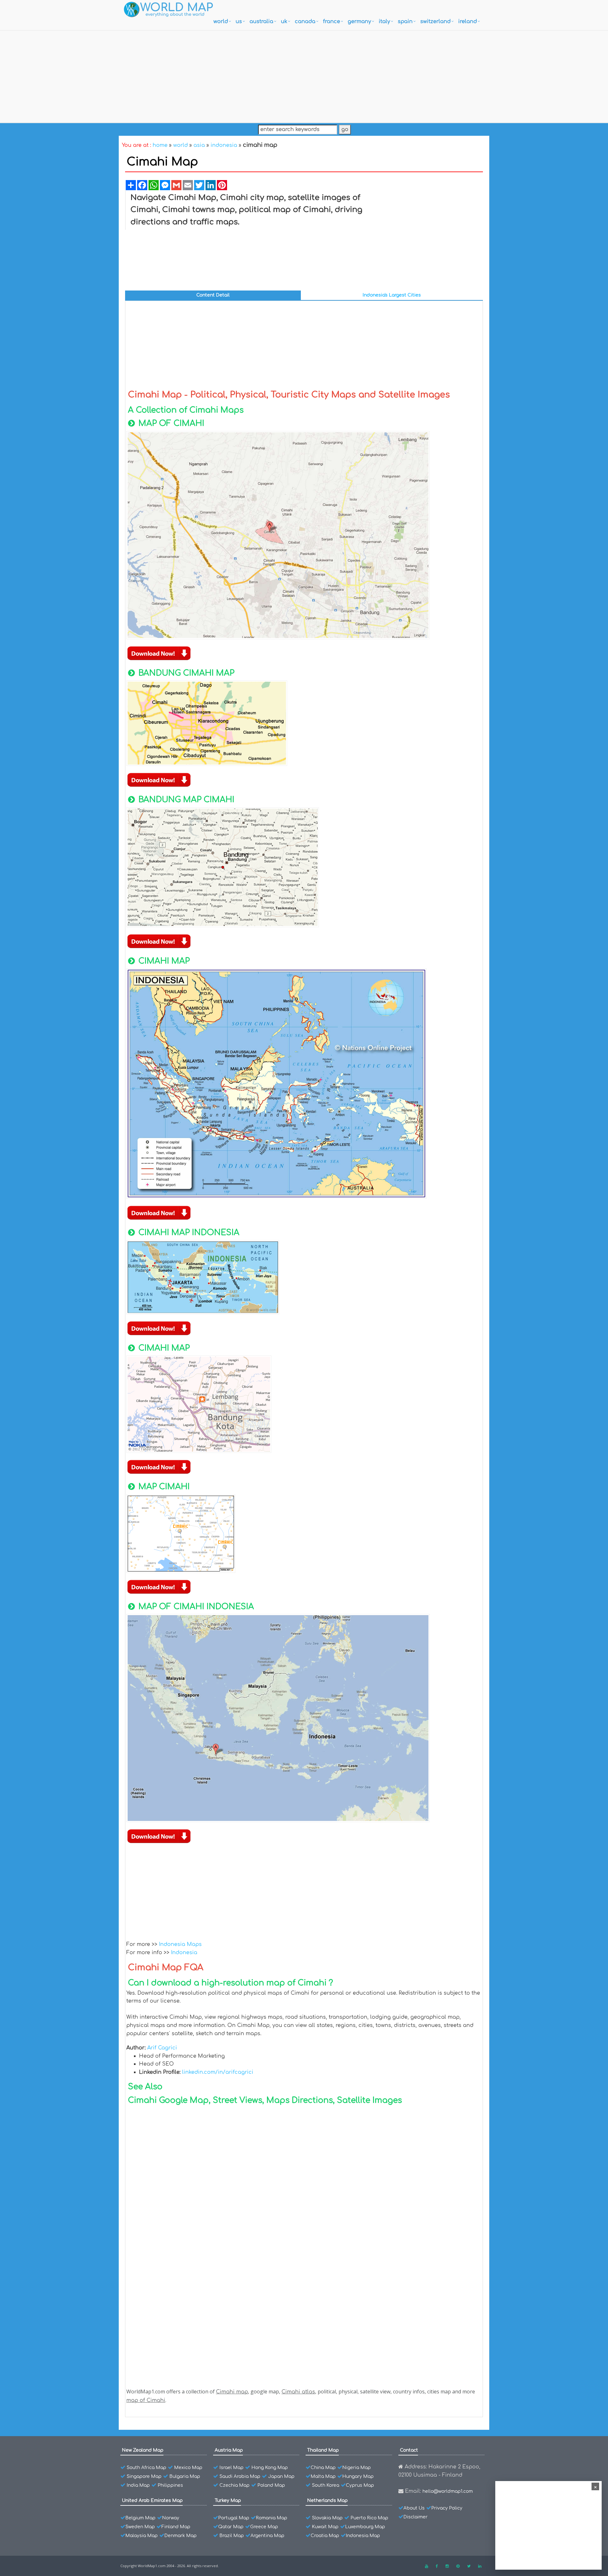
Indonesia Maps (180, 1944)
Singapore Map (144, 2476)
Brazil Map (232, 2536)
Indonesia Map (363, 2536)
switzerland (435, 22)
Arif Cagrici (162, 2048)
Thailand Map (323, 2450)
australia (261, 22)
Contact (409, 2450)
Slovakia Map (327, 2518)
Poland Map (271, 2485)
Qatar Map (231, 2527)
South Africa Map (146, 2468)
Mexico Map (188, 2468)
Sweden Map (140, 2527)
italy (384, 22)
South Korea (326, 2485)
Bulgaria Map (185, 2476)
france (332, 22)
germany (359, 22)
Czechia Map (234, 2485)
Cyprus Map (360, 2485)
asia (199, 145)
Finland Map (176, 2527)
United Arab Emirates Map (152, 2501)
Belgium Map (140, 2518)
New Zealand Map (143, 2450)
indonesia (224, 145)
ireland (468, 22)
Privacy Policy (447, 2508)
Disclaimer (415, 2517)
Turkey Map (228, 2501)
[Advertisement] (304, 75)
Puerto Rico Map (369, 2518)
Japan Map (281, 2476)
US (239, 22)
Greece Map (264, 2527)
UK (284, 22)
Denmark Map (180, 2536)
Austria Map (229, 2450)
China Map (323, 2468)
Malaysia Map (142, 2536)
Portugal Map (234, 2518)
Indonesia (184, 1953)
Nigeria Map (357, 2468)
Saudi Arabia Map (240, 2476)
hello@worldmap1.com (448, 2491)
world (221, 22)
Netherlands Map (327, 2501)
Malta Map (323, 2476)
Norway (171, 2518)
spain (405, 22)
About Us (414, 2508)
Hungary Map (358, 2476)
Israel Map (231, 2468)
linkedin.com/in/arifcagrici (218, 2072)
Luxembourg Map (365, 2527)
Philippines (170, 2485)
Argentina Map (267, 2536)
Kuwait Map (325, 2527)
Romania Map (272, 2518)
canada (305, 22)
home (160, 145)
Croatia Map (325, 2536)
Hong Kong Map (270, 2468)
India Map (138, 2485)
